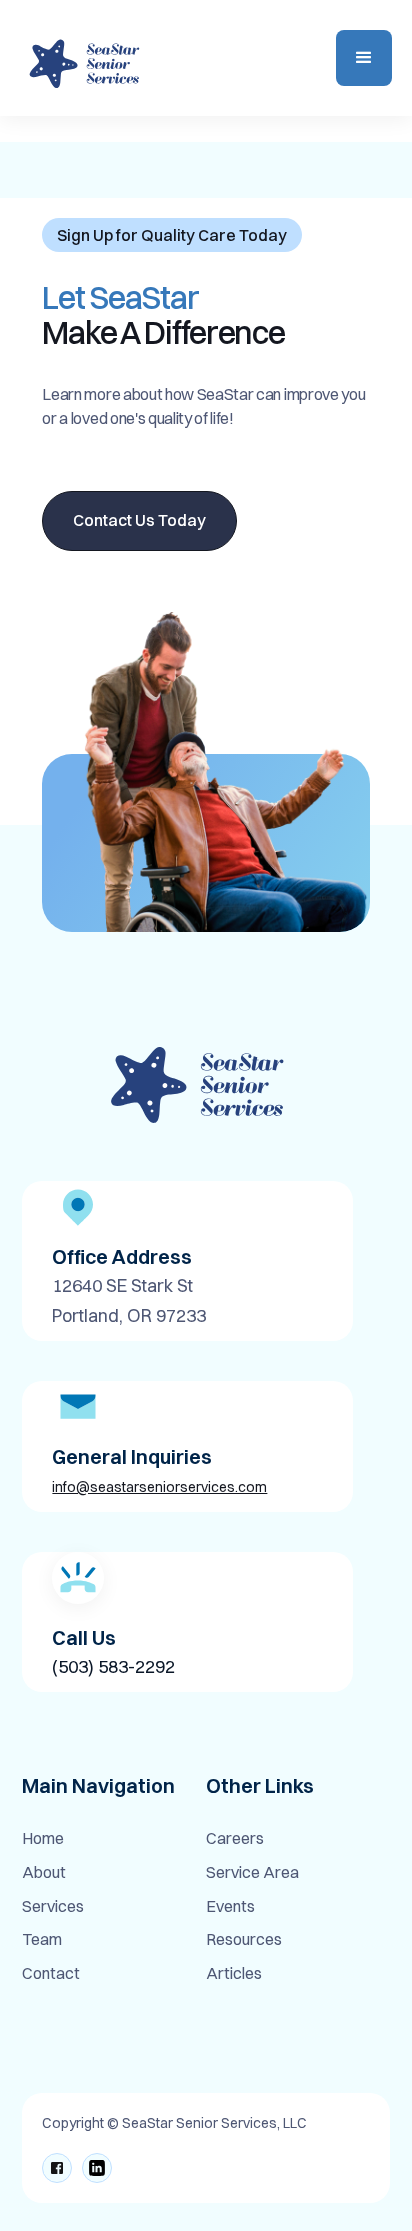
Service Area (252, 1873)
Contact (51, 1974)
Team (42, 1940)
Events (230, 1907)
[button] (364, 58)
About (44, 1873)
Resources (244, 1940)
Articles (234, 1974)
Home (43, 1839)
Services (53, 1907)
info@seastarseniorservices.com (159, 1487)
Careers (235, 1839)
